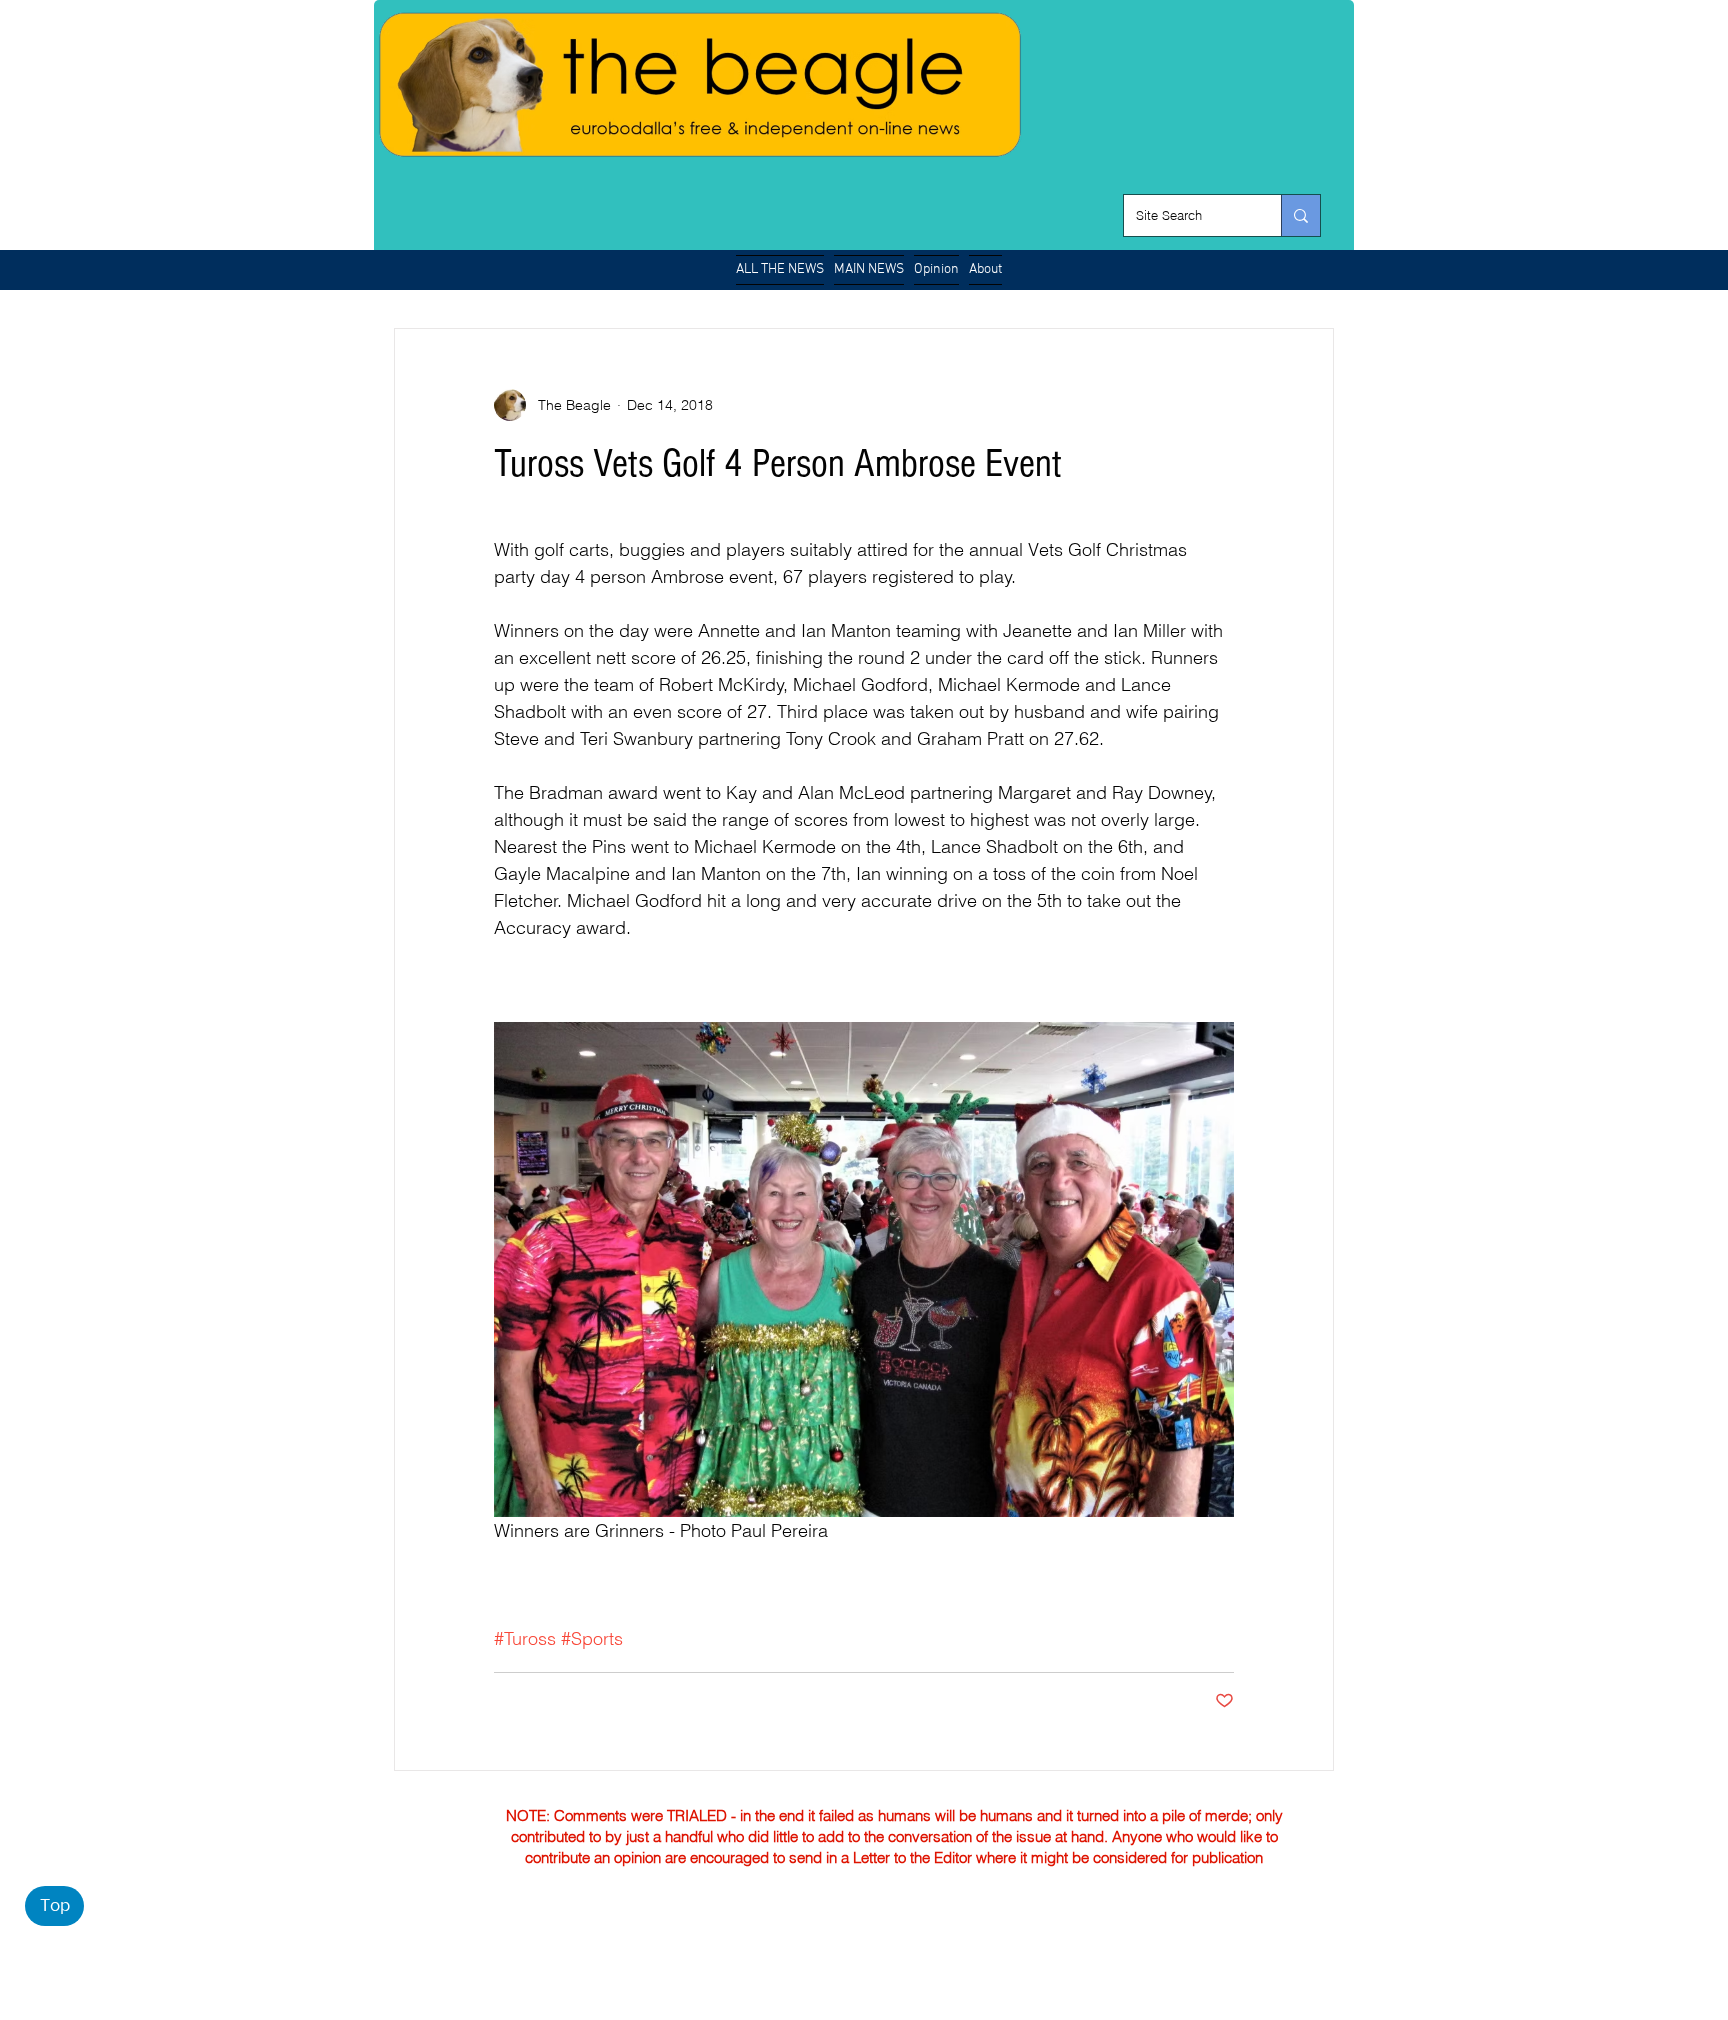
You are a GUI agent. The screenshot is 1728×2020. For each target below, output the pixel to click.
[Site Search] (1300, 215)
